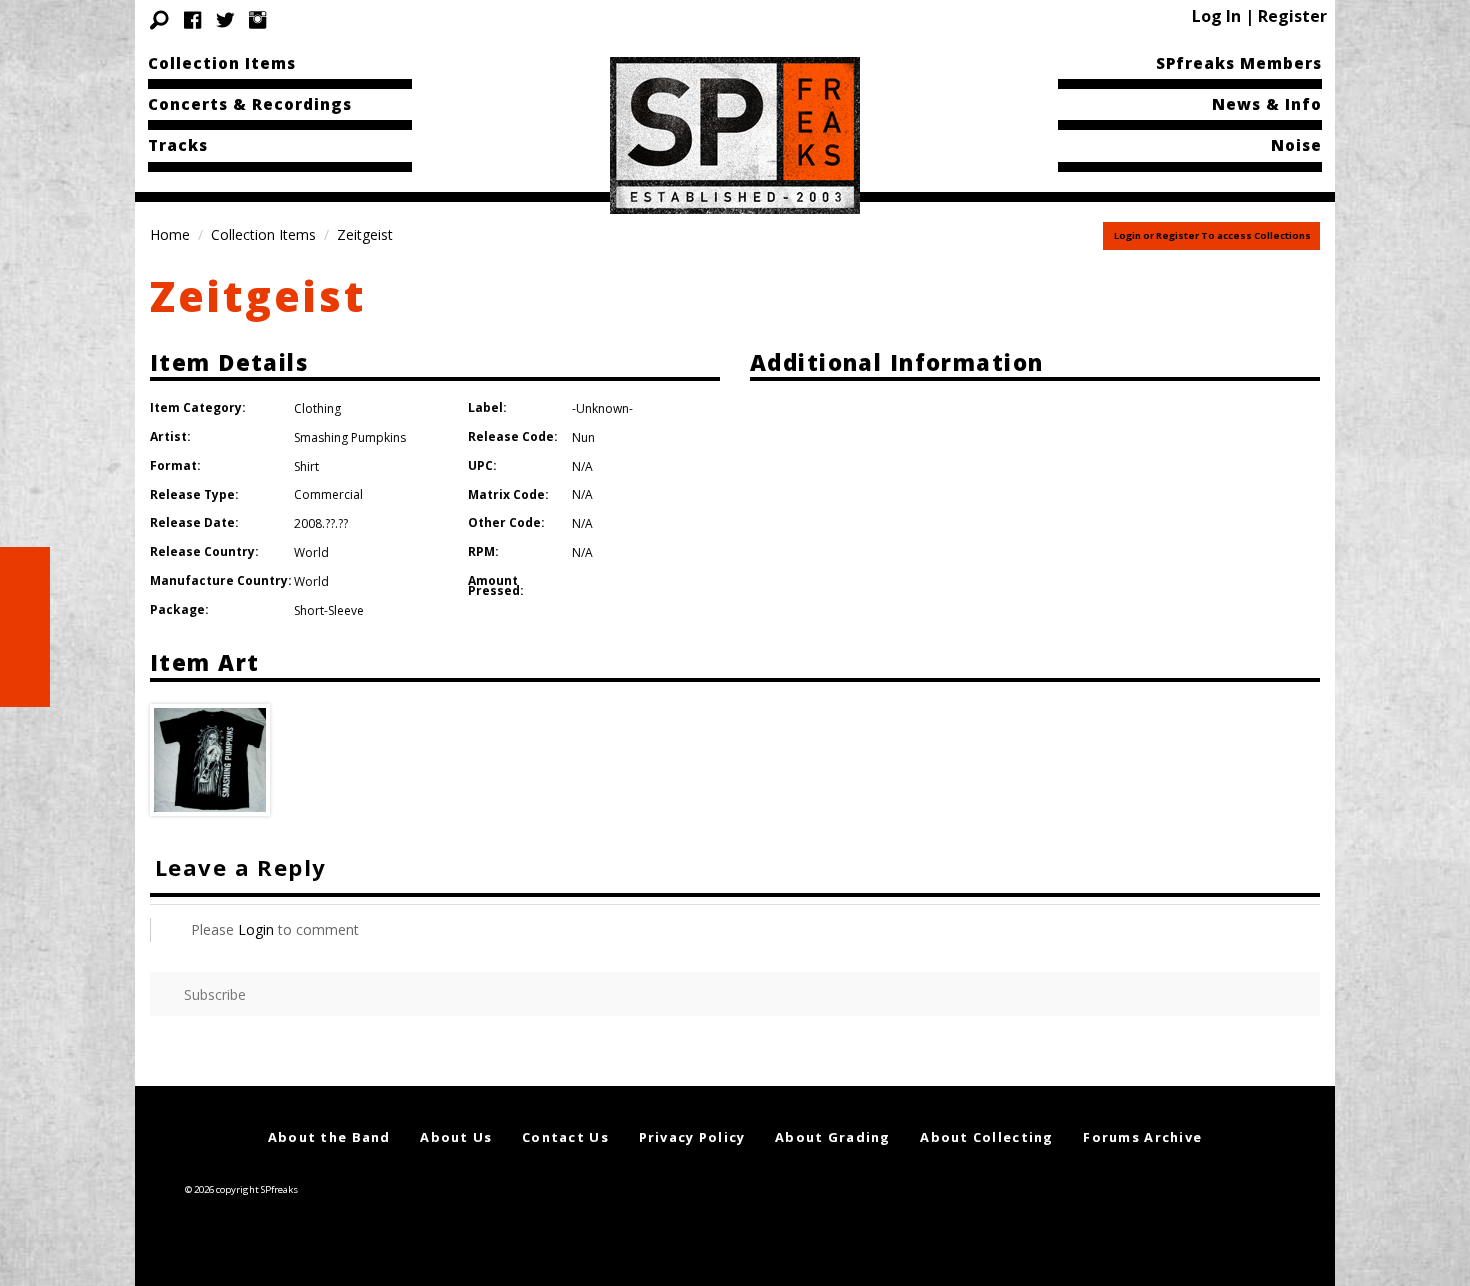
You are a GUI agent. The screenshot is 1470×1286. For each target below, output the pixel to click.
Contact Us (565, 1137)
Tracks (178, 145)
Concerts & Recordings (250, 104)
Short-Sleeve (329, 610)
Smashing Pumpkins (350, 437)
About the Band (329, 1137)
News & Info (1267, 104)
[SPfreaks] (735, 134)
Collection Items (222, 63)
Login (256, 929)
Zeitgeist (258, 295)
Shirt (306, 466)
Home (170, 234)
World (311, 552)
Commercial (328, 494)
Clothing (317, 408)
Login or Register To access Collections (1212, 235)
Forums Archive (1142, 1137)
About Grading (833, 1137)
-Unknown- (602, 408)
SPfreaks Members (1239, 63)
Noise (1296, 145)
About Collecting (986, 1137)
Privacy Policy (692, 1137)
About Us (456, 1137)
